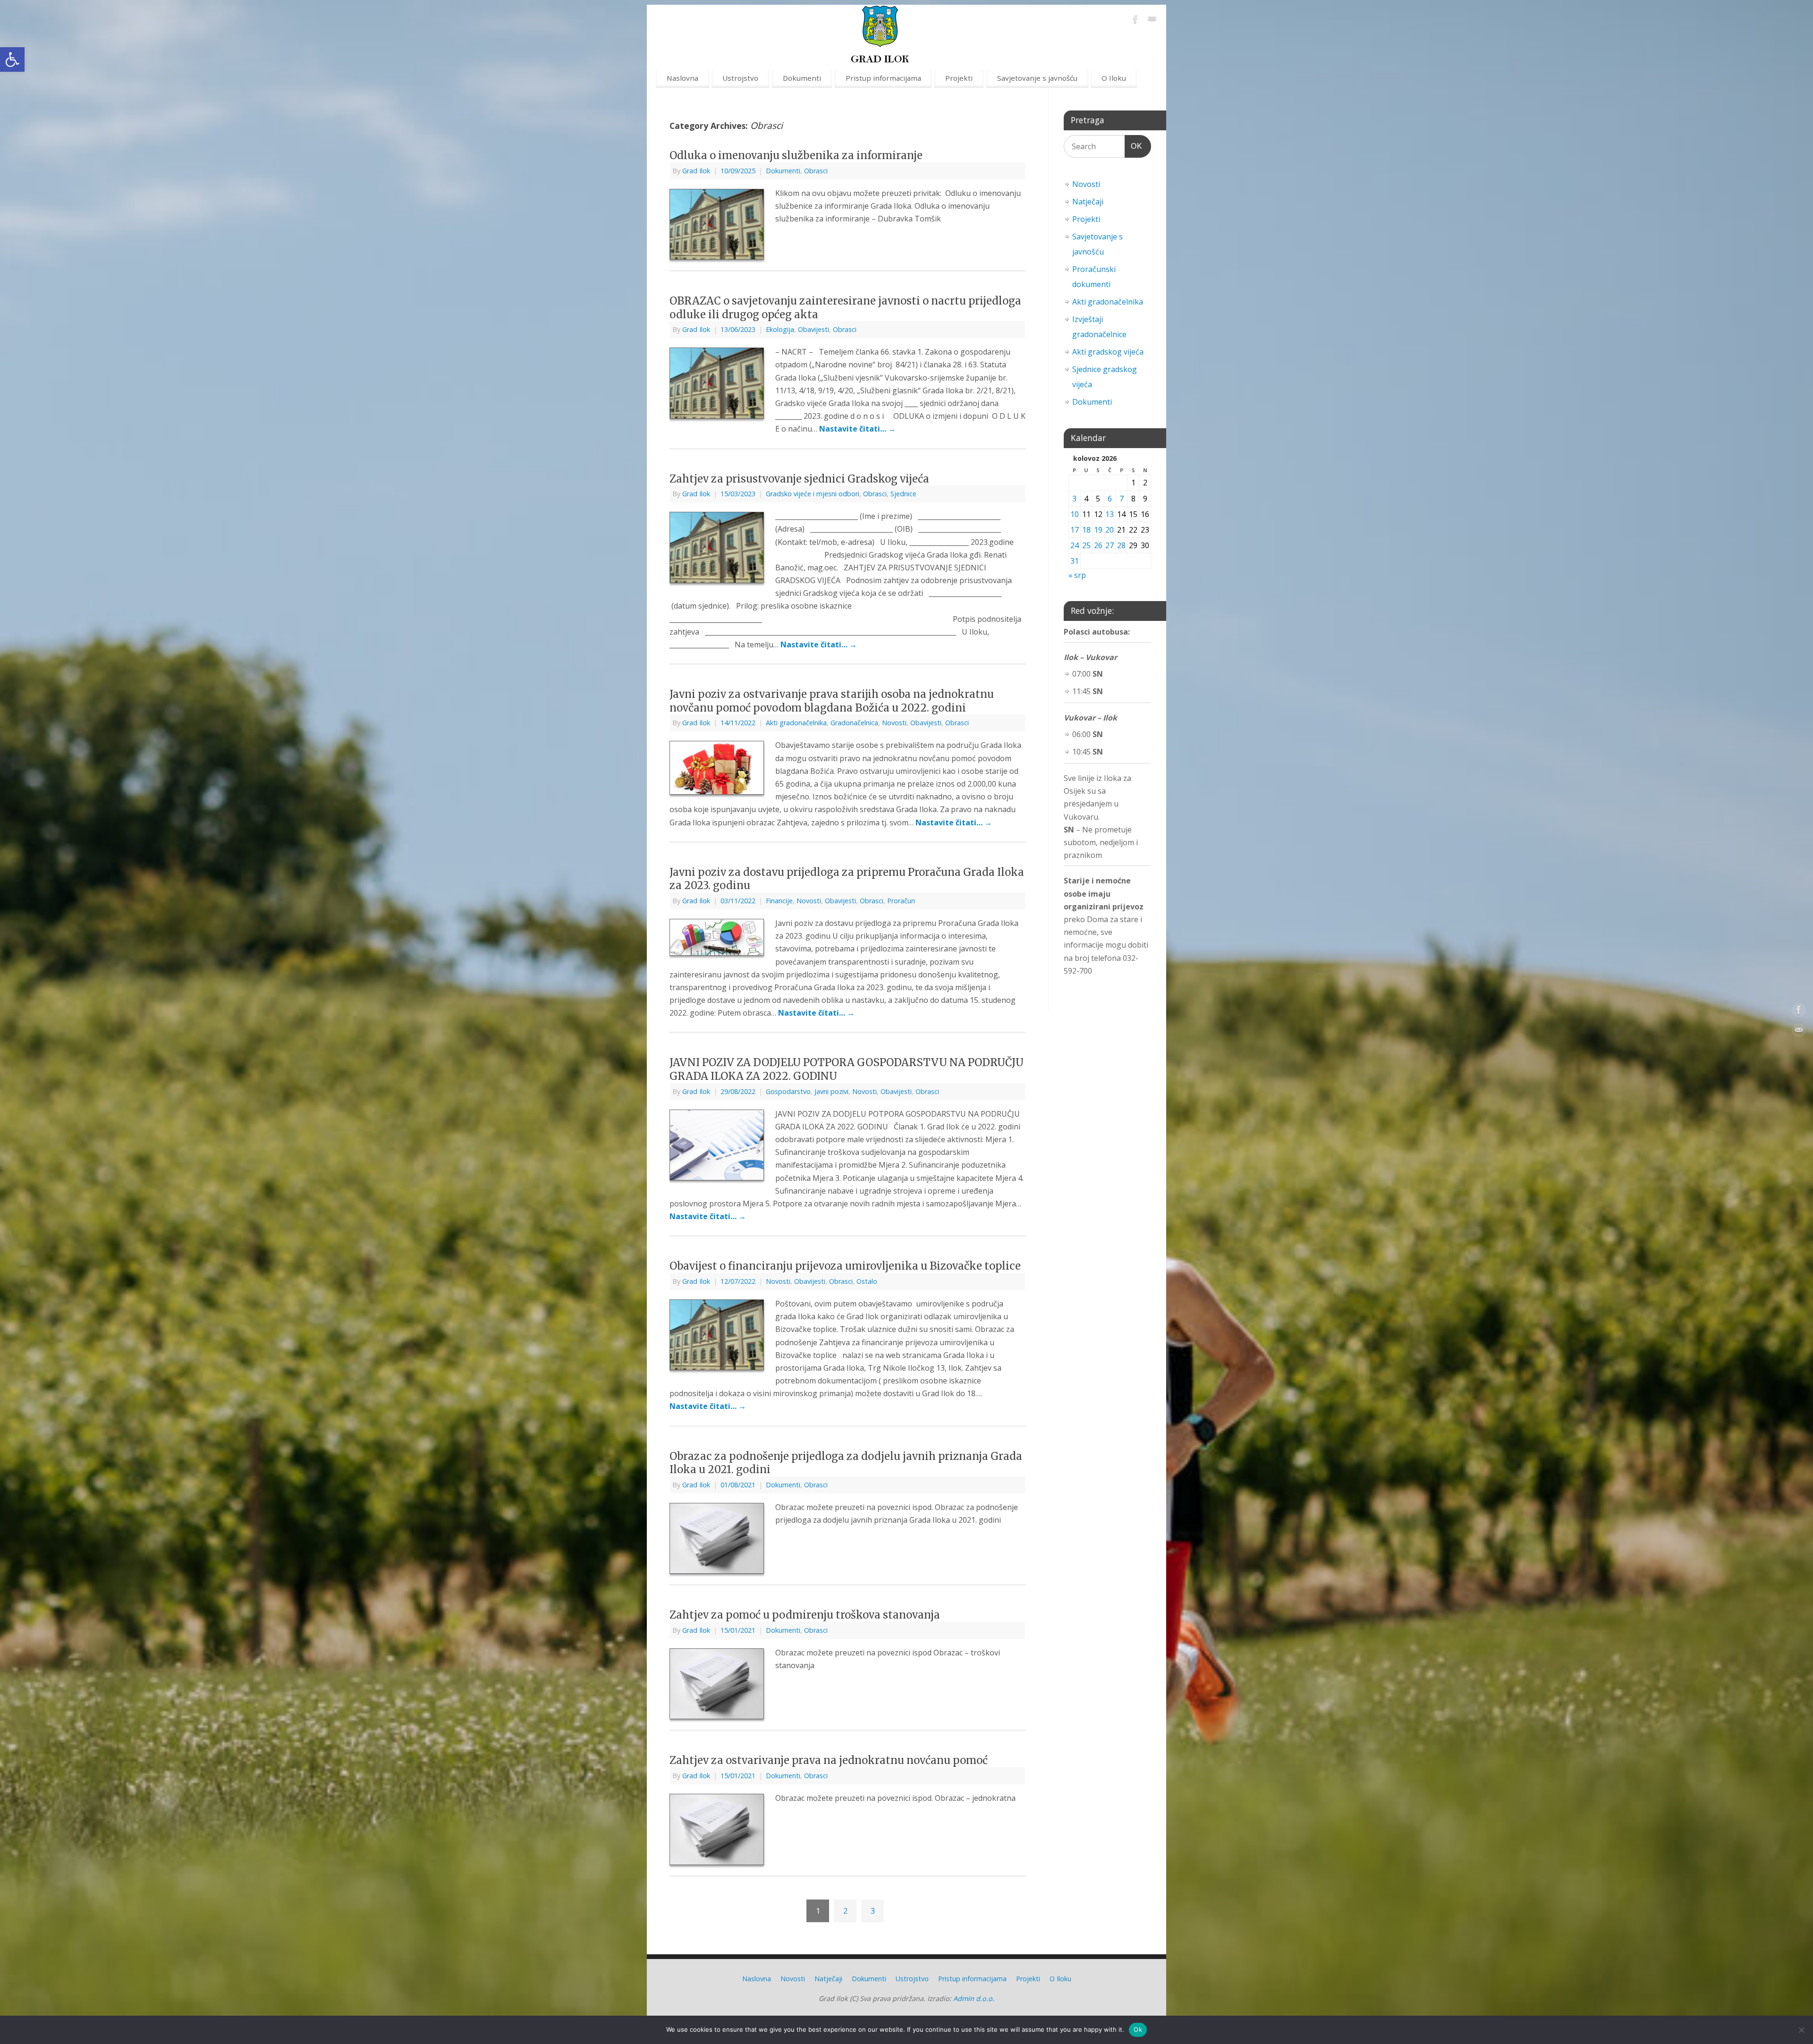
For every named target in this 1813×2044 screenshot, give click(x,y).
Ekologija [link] (780, 329)
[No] (1801, 2030)
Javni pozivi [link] (831, 1091)
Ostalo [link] (867, 1281)
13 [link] (1110, 514)
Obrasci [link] (816, 171)
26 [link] (1098, 545)
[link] (12, 59)
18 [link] (1086, 530)
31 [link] (1075, 561)
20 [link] (1110, 530)
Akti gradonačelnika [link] (796, 723)
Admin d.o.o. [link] (974, 1998)
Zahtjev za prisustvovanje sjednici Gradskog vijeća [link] (799, 479)
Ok (1138, 2029)
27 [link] (1110, 545)
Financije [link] (779, 901)
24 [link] (1075, 545)
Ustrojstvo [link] (740, 78)
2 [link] (845, 1911)
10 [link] (1075, 514)
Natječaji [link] (1088, 202)
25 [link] (1086, 545)
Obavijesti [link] (813, 329)
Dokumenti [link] (802, 78)
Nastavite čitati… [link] (857, 429)
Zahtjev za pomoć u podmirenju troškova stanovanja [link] (805, 1615)
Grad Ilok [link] (696, 171)
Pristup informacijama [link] (883, 78)
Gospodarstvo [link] (788, 1091)
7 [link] (1122, 499)
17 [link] (1075, 530)
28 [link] (1121, 545)
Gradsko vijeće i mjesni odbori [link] (813, 494)
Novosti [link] (894, 723)
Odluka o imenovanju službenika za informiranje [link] (796, 155)
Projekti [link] (959, 78)
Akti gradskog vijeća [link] (1108, 352)
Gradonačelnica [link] (854, 723)
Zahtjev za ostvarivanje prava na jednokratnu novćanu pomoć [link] (829, 1760)
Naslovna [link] (682, 78)
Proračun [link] (901, 901)
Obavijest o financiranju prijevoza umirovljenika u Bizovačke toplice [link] (845, 1266)
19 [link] (1098, 530)
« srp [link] (1077, 575)
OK (1134, 146)
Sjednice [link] (903, 494)
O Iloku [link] (1114, 78)
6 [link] (1110, 499)
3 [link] (873, 1911)
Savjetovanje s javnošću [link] (1037, 78)
